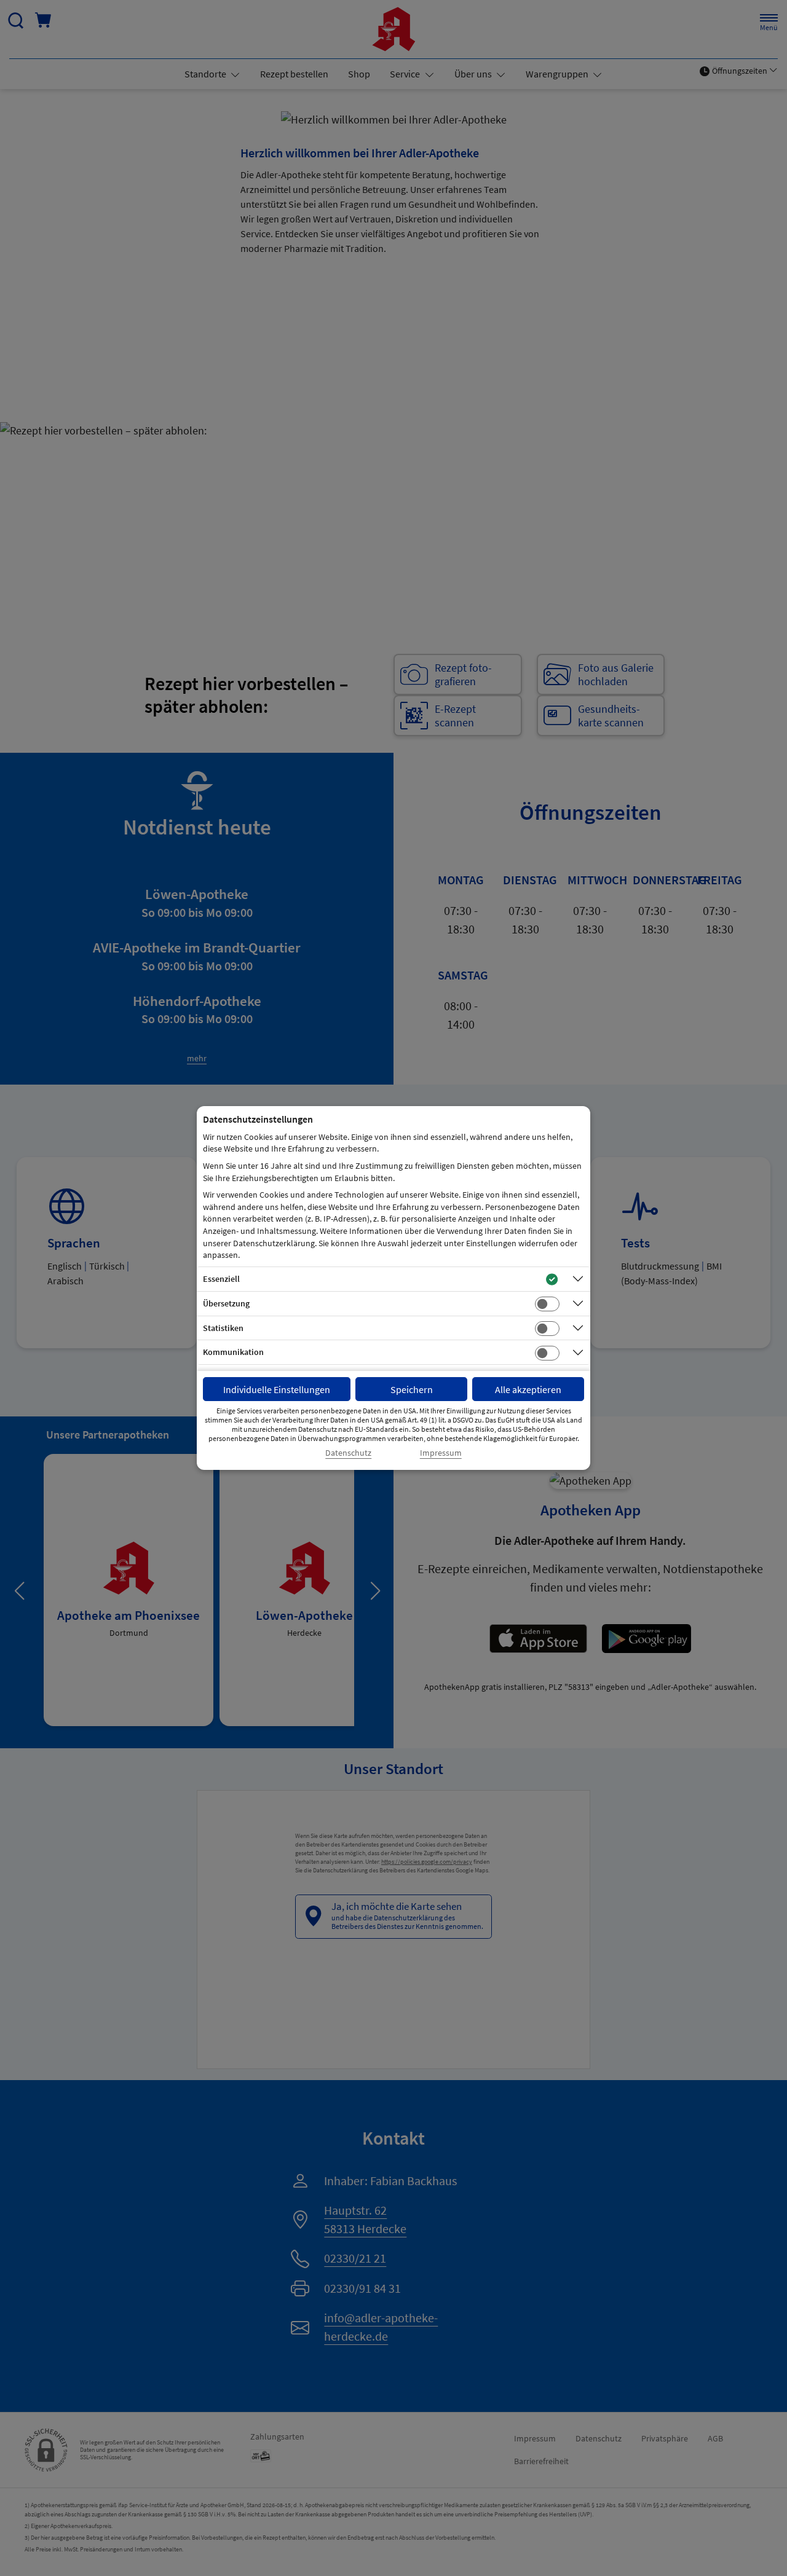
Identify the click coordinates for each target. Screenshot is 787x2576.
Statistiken (223, 1328)
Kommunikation (233, 1352)
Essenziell (221, 1279)
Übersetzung (226, 1303)
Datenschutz (348, 1453)
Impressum (441, 1453)
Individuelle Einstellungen (277, 1389)
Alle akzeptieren (528, 1389)
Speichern (412, 1389)
